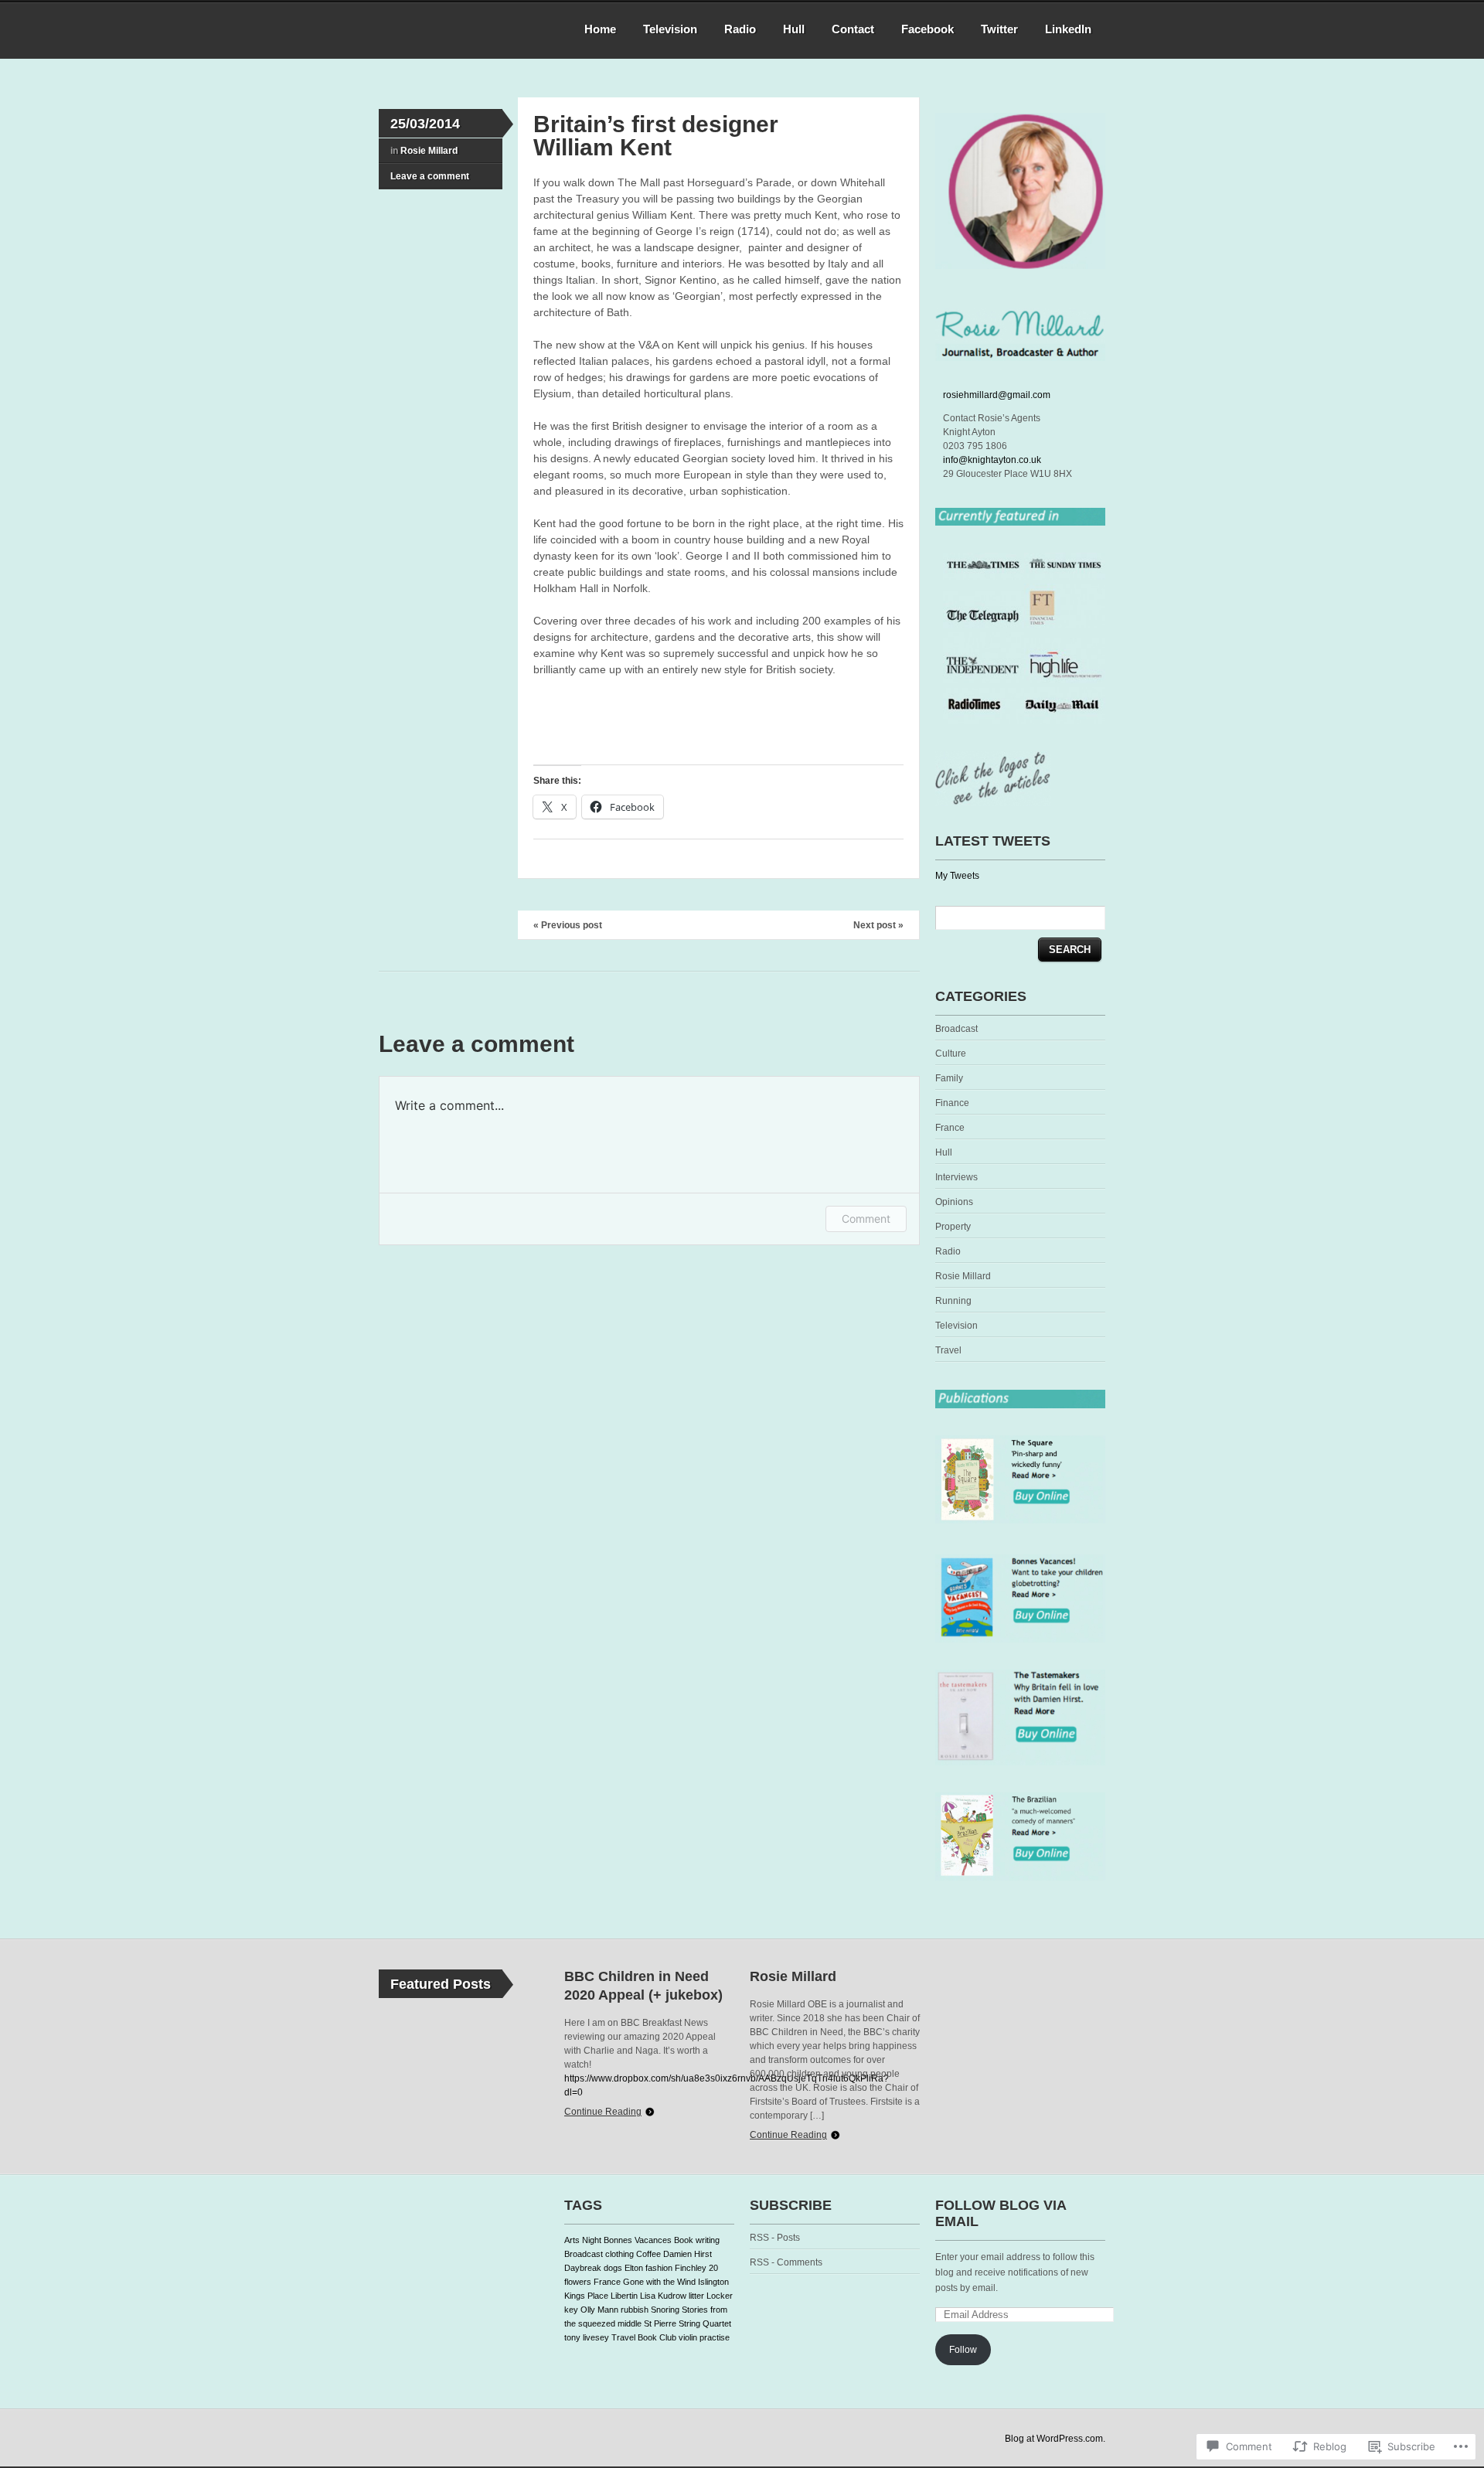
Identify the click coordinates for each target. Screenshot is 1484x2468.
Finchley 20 (696, 2268)
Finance (952, 1103)
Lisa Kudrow (663, 2296)
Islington (713, 2282)
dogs (613, 2268)
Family (949, 1078)
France (950, 1128)
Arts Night (583, 2240)
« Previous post (568, 925)
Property (953, 1227)
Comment (866, 1219)
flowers (578, 2282)
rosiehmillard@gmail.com (997, 395)
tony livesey (587, 2337)
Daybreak (583, 2268)
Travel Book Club (644, 2337)
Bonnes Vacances (638, 2240)
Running (953, 1301)
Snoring (665, 2310)
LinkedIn (1068, 29)
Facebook (927, 29)
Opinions (954, 1202)
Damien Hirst (688, 2254)
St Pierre (660, 2323)
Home (600, 29)
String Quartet (705, 2323)
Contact (853, 29)
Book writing (697, 2240)
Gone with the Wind (659, 2282)
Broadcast (956, 1029)
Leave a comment (430, 176)
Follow (963, 2350)
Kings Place (586, 2296)
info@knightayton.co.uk (992, 460)
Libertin (624, 2296)
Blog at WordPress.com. (1055, 2439)
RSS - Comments (786, 2262)
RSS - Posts (775, 2238)
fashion (659, 2268)
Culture (951, 1054)
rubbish (635, 2310)
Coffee (648, 2254)
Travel (948, 1350)
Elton (634, 2268)
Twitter (999, 29)
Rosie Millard (429, 151)
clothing (619, 2254)
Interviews (956, 1177)
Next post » (878, 925)
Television (670, 29)
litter (696, 2296)
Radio (740, 29)
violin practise (704, 2337)
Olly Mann (599, 2310)
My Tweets (957, 876)
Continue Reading (603, 2112)
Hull (794, 29)
